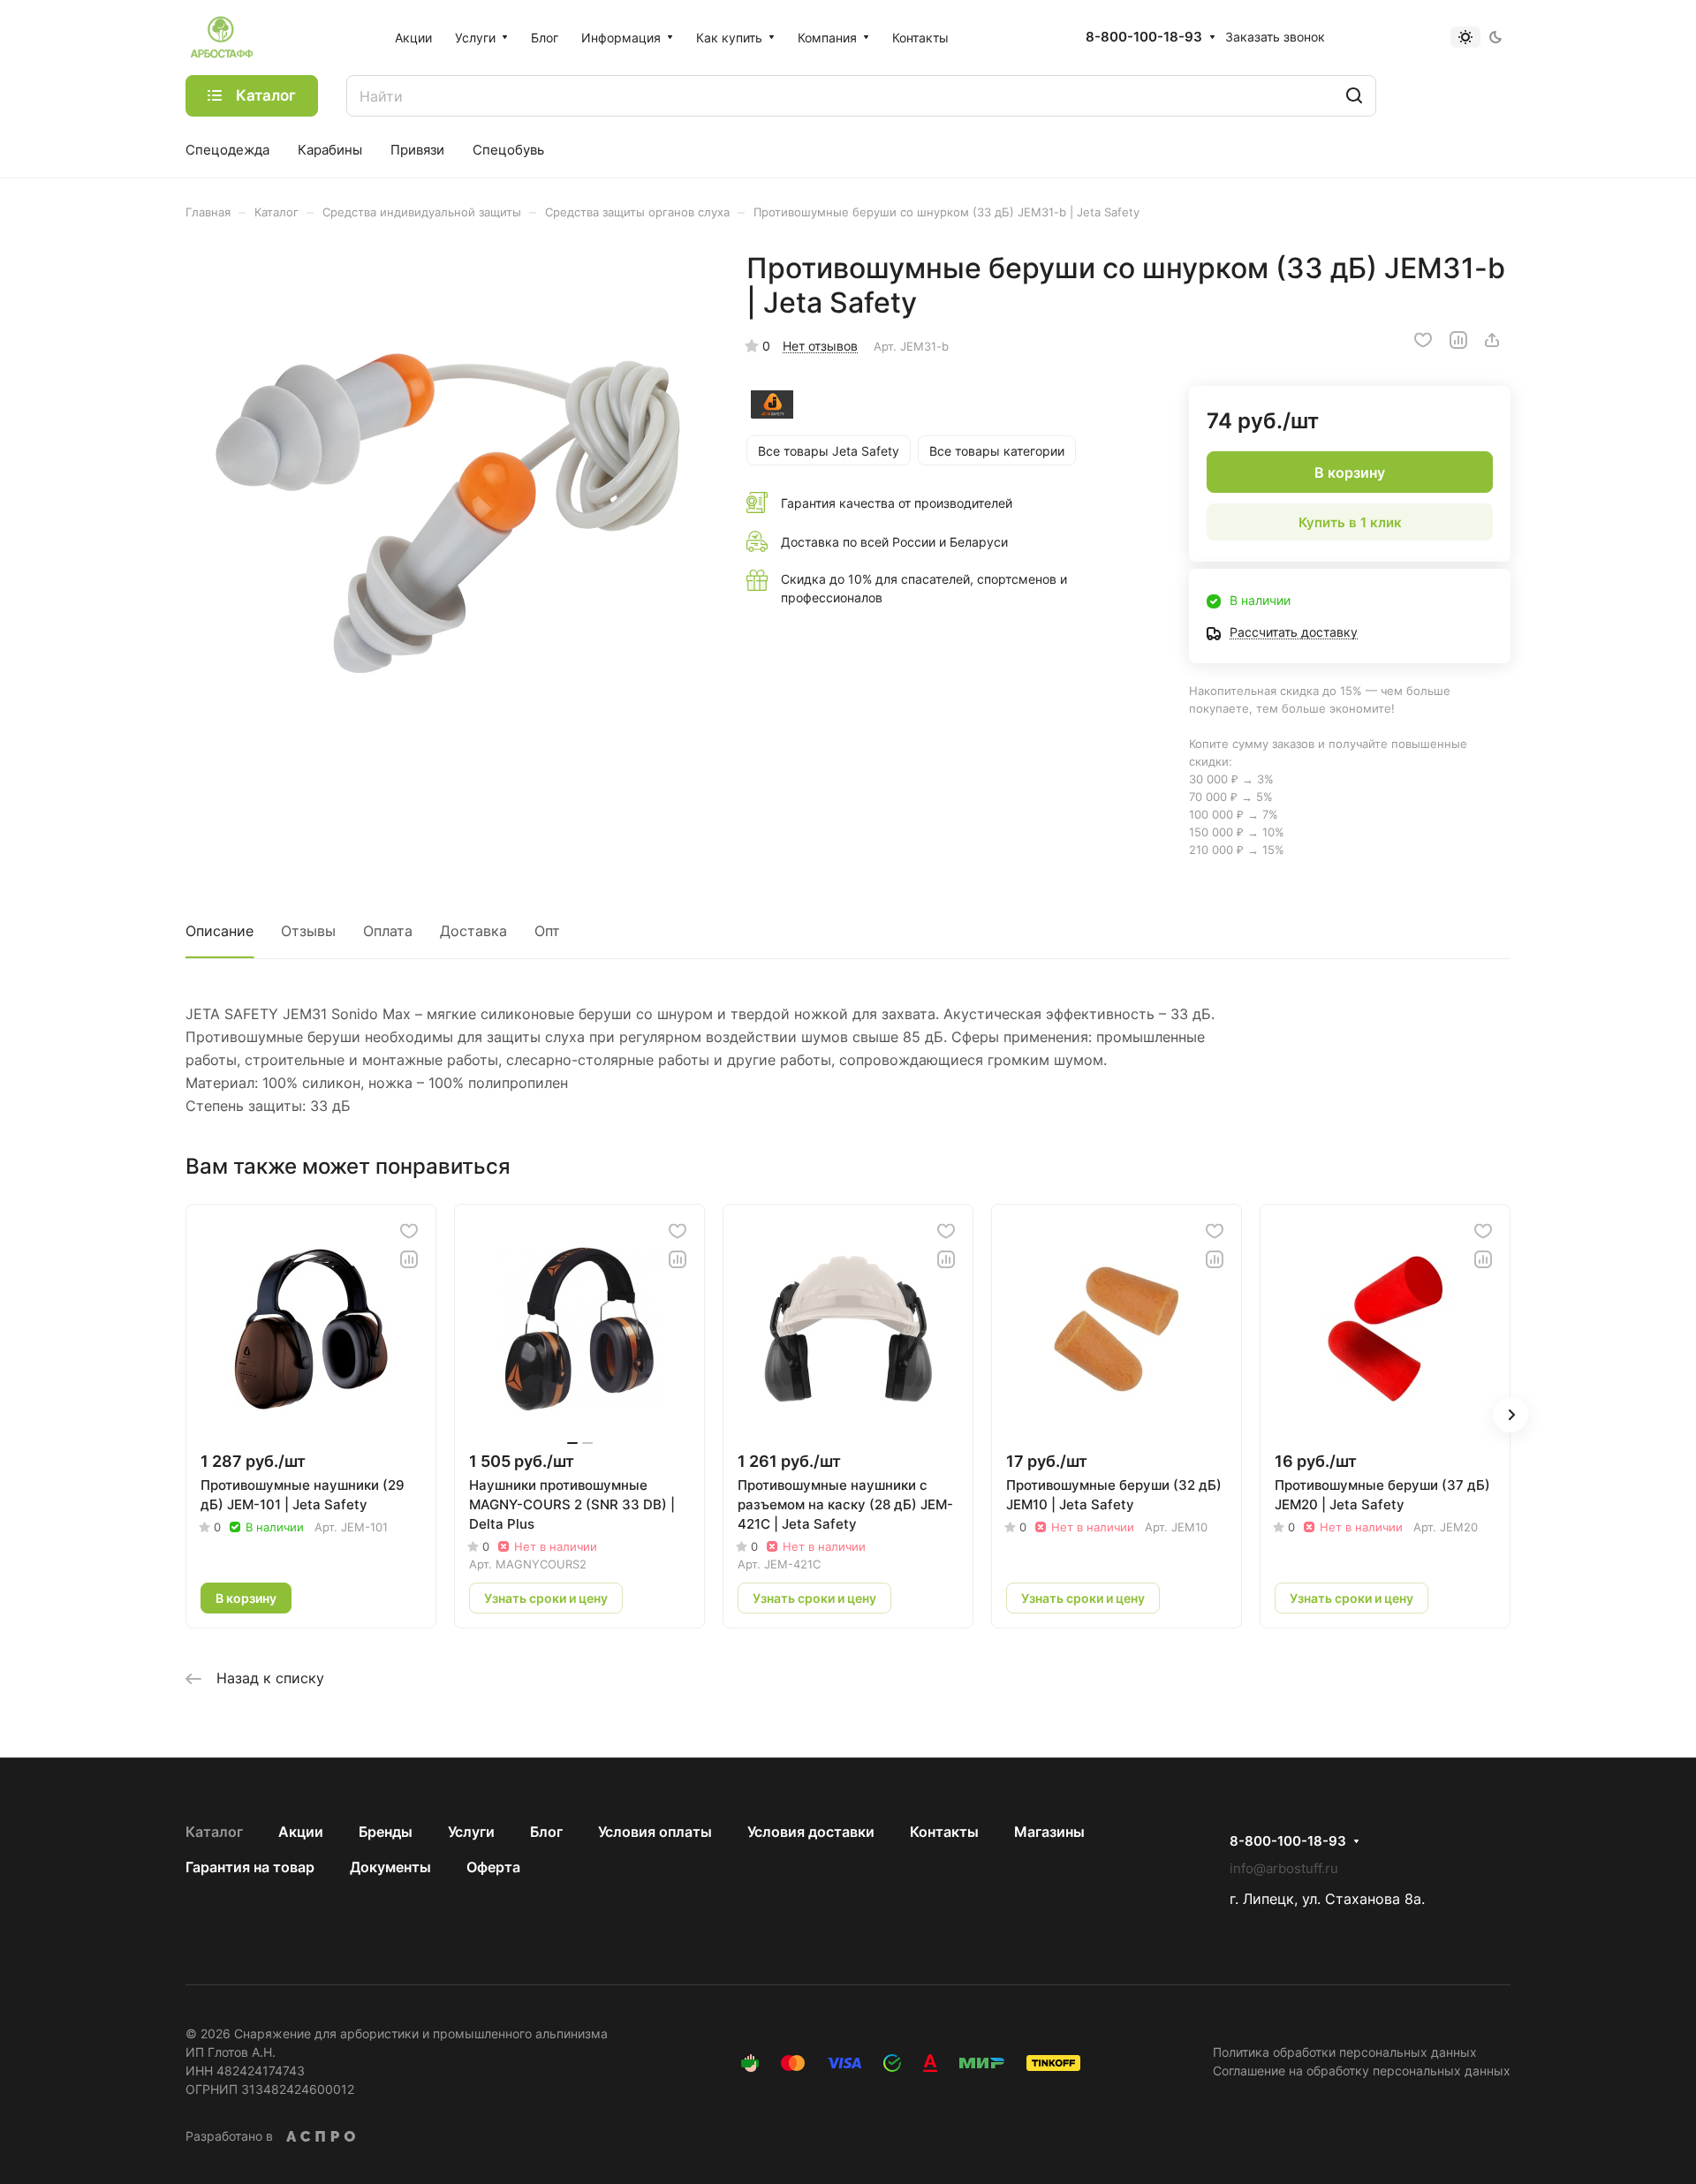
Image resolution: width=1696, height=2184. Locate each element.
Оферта (493, 1867)
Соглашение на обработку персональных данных (1362, 2071)
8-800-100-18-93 (1144, 37)
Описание (220, 931)
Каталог (214, 1832)
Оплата (388, 931)
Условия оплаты (655, 1832)
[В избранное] (1423, 340)
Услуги (471, 1832)
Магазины (1049, 1832)
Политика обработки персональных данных (1345, 2052)
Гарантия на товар (250, 1867)
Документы (390, 1867)
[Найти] (1354, 96)
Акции (301, 1832)
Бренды (386, 1832)
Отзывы (308, 931)
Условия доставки (811, 1832)
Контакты (944, 1832)
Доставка (473, 931)
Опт (547, 931)
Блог (546, 1832)
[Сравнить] (1458, 340)
